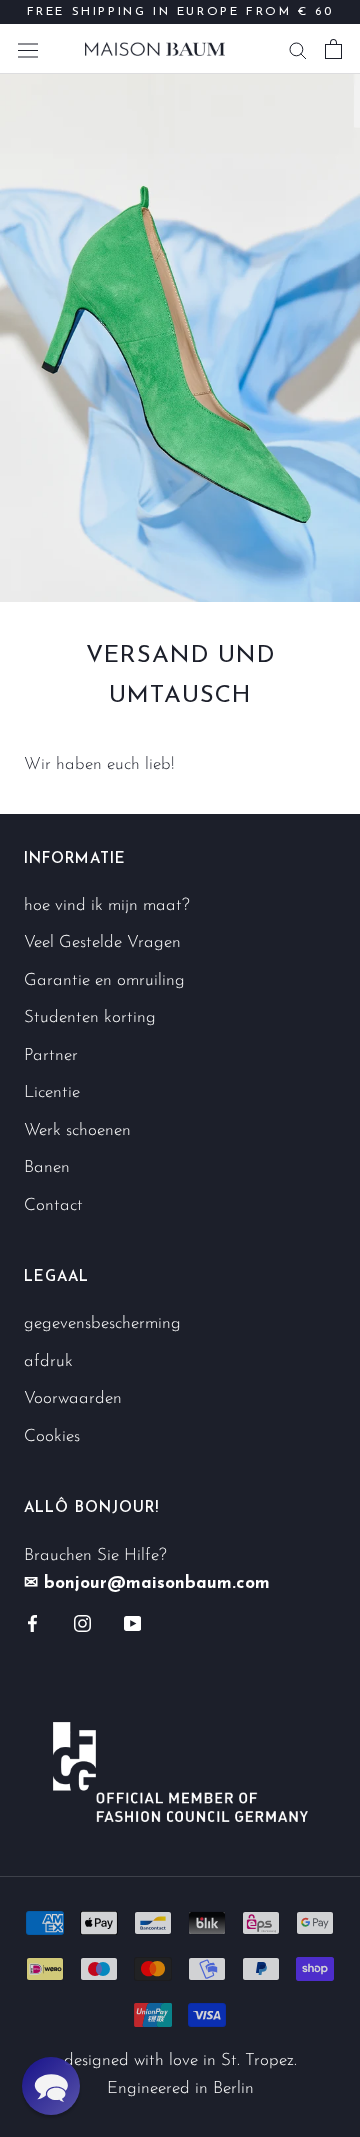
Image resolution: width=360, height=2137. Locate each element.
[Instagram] (82, 1623)
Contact (53, 1205)
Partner (51, 1055)
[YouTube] (132, 1623)
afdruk (48, 1361)
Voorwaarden (73, 1398)
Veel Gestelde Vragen (102, 942)
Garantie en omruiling (104, 980)
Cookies (52, 1436)
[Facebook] (32, 1623)
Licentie (52, 1092)
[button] (51, 2086)
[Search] (298, 49)
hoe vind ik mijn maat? (107, 905)
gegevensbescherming (102, 1323)
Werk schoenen (77, 1130)
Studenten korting (90, 1017)
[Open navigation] (28, 48)
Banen (47, 1167)
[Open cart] (333, 49)
